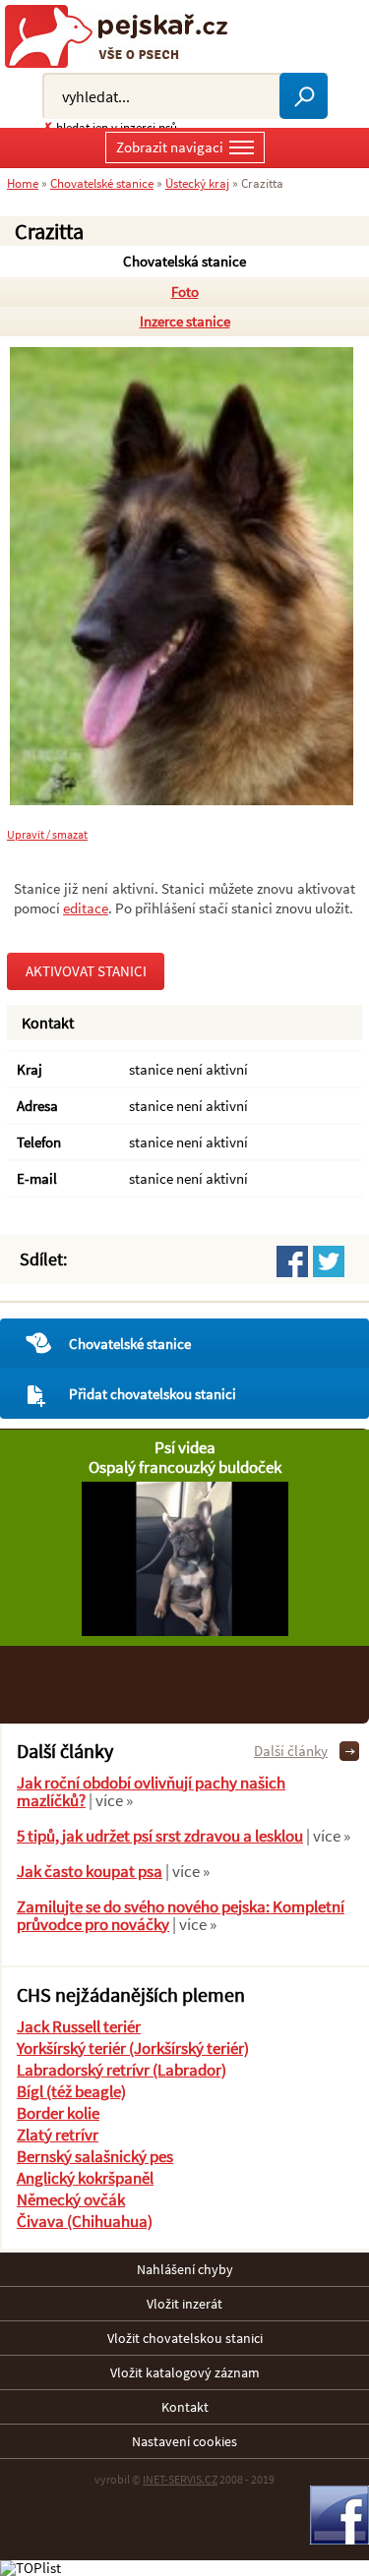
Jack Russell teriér (79, 2026)
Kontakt (185, 2407)
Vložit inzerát (184, 2304)
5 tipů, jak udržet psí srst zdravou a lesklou (160, 1836)
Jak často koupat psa (90, 1871)
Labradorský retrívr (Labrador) (122, 2070)
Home (23, 183)
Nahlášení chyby (185, 2269)
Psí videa (185, 1447)
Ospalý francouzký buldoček (185, 1467)
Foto (185, 292)
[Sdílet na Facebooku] (292, 1261)
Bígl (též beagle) (71, 2091)
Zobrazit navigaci (170, 147)
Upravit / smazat (47, 835)
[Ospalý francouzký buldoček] (185, 1631)
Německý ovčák (71, 2199)
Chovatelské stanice (130, 1344)
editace (86, 908)
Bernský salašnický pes (95, 2156)
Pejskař (123, 36)
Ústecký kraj (197, 183)
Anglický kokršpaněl (85, 2178)
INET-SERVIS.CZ (180, 2479)
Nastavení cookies (184, 2441)
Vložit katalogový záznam (185, 2372)
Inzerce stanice (185, 321)
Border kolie (58, 2113)
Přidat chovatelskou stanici (153, 1394)
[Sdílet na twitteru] (329, 1261)
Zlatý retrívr (58, 2135)
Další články (291, 1751)
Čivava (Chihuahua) (85, 2221)
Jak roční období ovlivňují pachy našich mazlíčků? (151, 1791)
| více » (109, 1800)
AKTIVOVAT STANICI (86, 971)
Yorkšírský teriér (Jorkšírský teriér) (133, 2048)
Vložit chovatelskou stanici (185, 2338)
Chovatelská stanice (184, 261)
